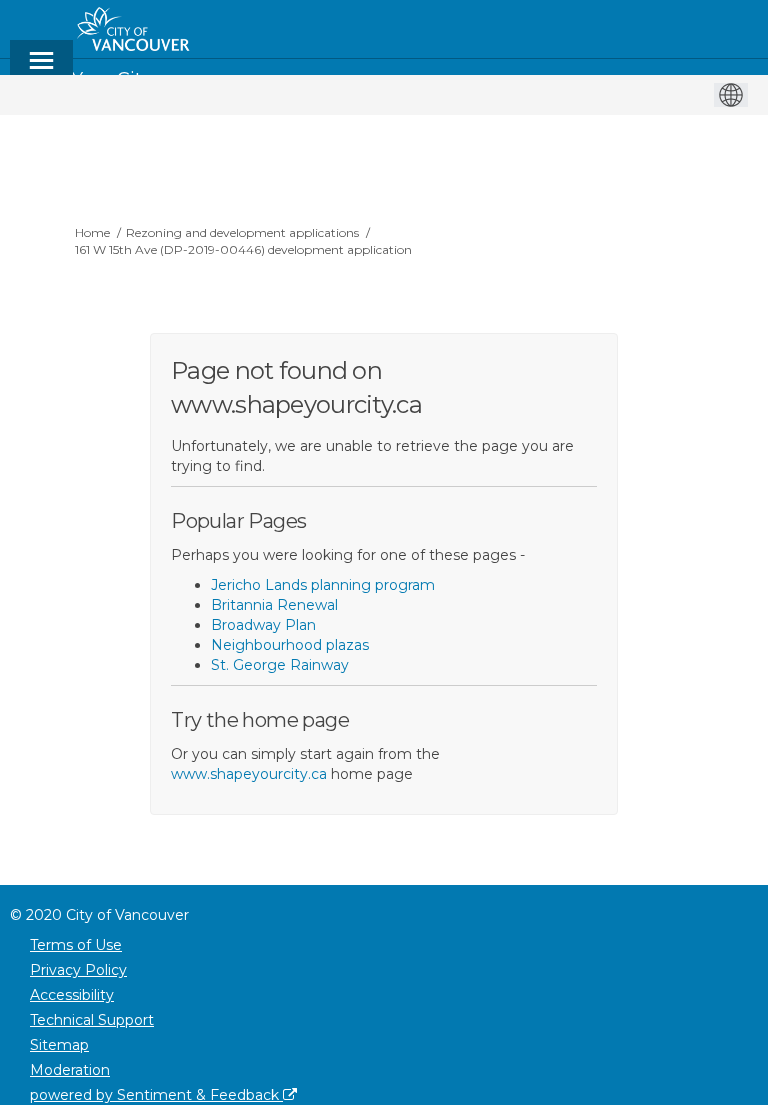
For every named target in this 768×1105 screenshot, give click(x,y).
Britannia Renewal (274, 605)
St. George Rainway (280, 665)
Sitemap (59, 1045)
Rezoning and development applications (242, 232)
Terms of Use (76, 945)
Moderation (70, 1070)
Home (92, 232)
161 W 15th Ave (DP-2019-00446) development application (243, 249)
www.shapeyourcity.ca (249, 774)
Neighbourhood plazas (290, 645)
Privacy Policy (78, 970)
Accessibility (72, 995)
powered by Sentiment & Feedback (156, 1095)
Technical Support (92, 1020)
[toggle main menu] (41, 69)
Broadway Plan (263, 625)
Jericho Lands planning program (323, 585)
